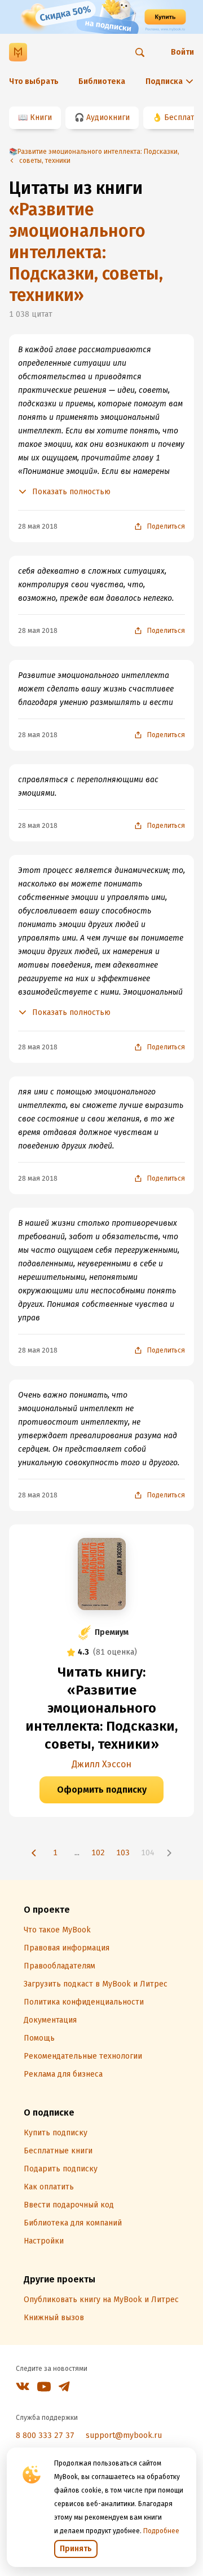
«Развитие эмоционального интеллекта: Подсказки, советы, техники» (86, 252)
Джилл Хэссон (101, 1764)
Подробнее (161, 2531)
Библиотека (102, 81)
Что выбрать (34, 81)
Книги (41, 118)
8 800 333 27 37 (45, 2435)
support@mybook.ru (124, 2435)
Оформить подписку (102, 1790)
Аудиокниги (108, 118)
